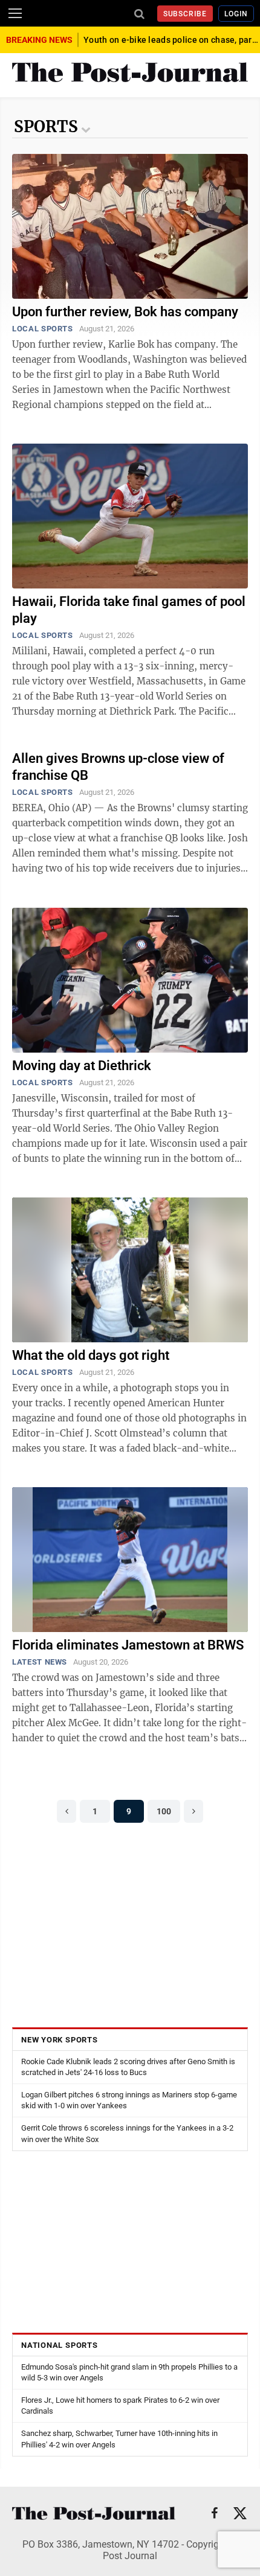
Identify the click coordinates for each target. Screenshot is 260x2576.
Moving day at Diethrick (82, 1066)
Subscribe (185, 14)
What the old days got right (91, 1355)
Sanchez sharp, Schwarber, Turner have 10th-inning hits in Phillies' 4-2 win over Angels (119, 2439)
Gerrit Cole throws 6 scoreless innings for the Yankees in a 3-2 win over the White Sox (127, 2133)
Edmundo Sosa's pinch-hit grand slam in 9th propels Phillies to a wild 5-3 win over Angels (129, 2372)
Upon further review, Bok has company (125, 312)
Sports (46, 126)
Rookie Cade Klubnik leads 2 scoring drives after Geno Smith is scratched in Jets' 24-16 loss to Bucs (128, 2067)
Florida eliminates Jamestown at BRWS (128, 1645)
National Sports (60, 2345)
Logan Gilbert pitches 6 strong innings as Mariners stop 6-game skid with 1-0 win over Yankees (129, 2100)
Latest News (40, 1662)
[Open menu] (15, 13)
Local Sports (43, 329)
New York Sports (60, 2040)
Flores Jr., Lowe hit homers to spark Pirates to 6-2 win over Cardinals (120, 2405)
